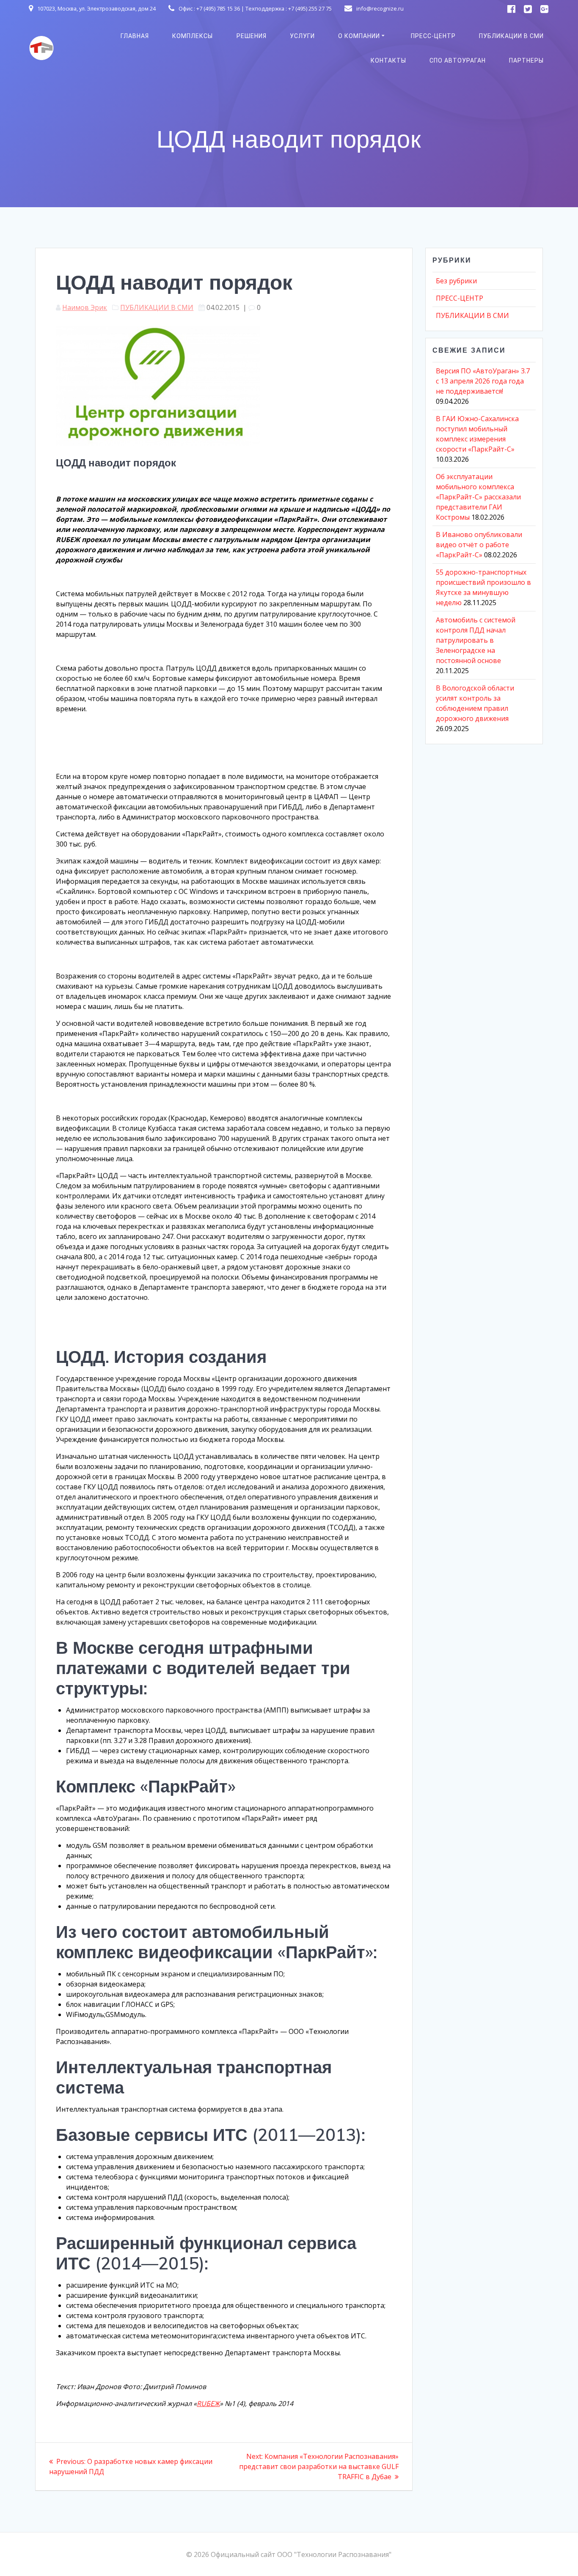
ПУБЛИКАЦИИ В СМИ (511, 36)
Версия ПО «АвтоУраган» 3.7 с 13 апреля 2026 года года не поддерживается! (483, 381)
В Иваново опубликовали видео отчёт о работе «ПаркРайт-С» (479, 545)
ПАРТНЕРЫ (526, 60)
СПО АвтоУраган (458, 60)
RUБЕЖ (208, 2403)
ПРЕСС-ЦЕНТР (433, 36)
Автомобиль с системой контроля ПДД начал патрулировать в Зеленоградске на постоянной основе (476, 640)
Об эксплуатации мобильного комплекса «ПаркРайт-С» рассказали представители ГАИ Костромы (478, 497)
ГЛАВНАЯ (135, 36)
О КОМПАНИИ (359, 36)
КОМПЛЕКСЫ (193, 36)
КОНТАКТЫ (388, 60)
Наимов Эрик (85, 307)
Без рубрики (456, 281)
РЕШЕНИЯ (252, 36)
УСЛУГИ (302, 36)
